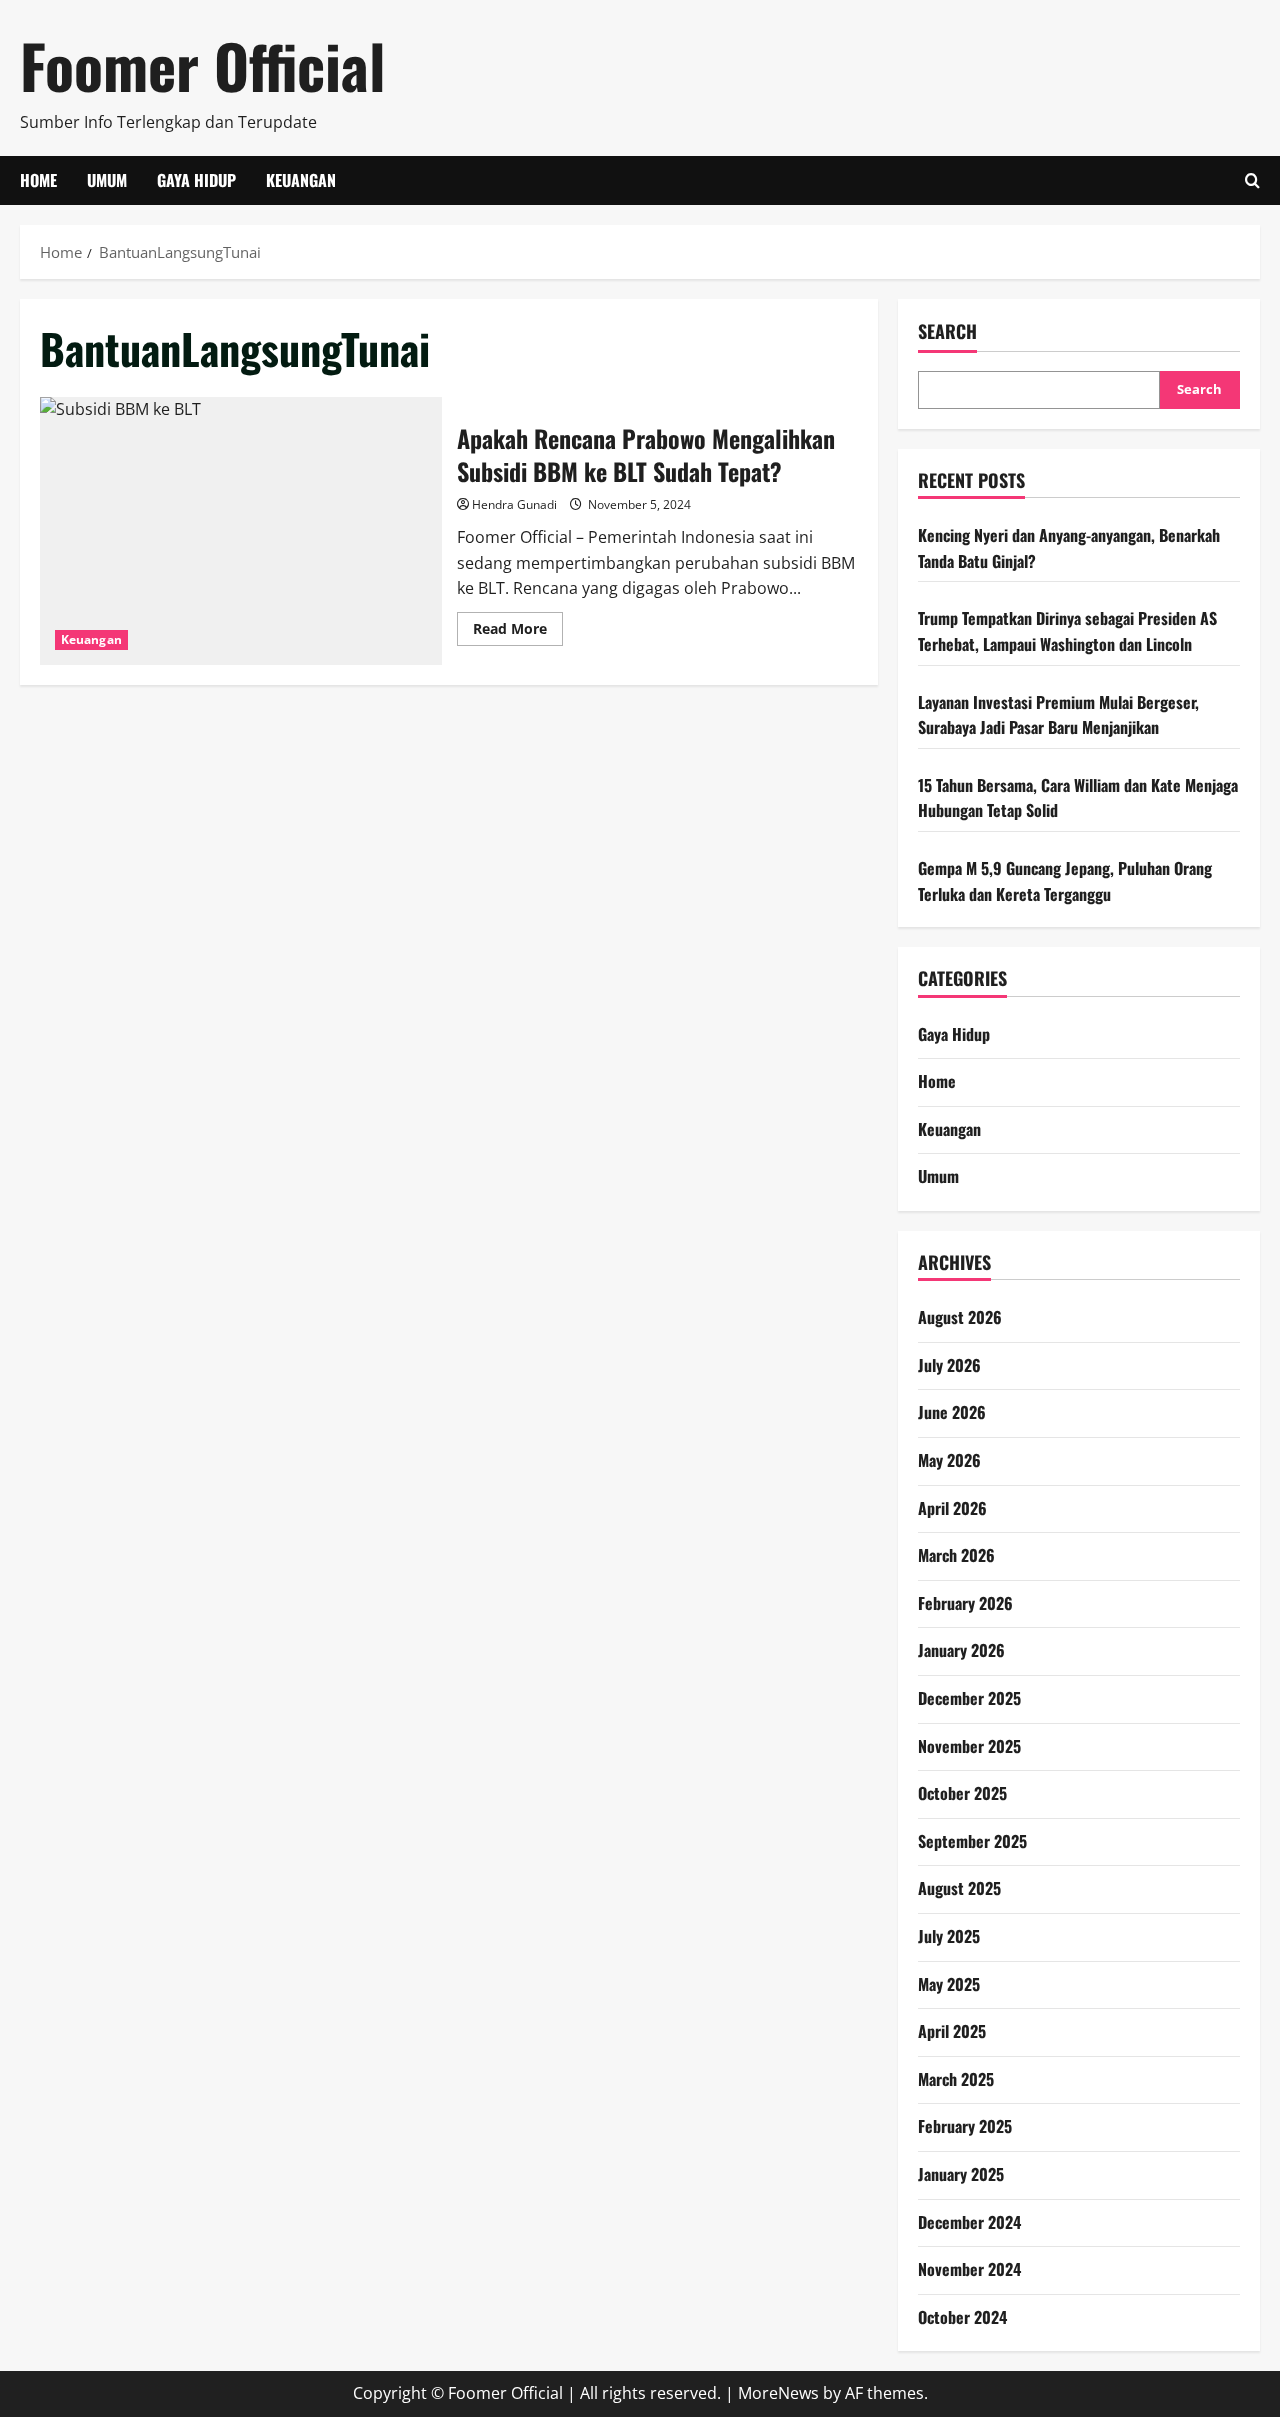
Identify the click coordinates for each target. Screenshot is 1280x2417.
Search (947, 331)
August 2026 (960, 1317)
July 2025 (949, 1936)
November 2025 (969, 1746)
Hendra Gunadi (514, 504)
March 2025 (956, 2079)
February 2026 (965, 1603)
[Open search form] (1252, 180)
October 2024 (962, 2317)
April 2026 (952, 1508)
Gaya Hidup (196, 180)
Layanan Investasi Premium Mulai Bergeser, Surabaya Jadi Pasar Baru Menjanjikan (1058, 715)
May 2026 (949, 1460)
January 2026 (961, 1650)
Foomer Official (202, 64)
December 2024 (969, 2222)
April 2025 (952, 2031)
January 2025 (961, 2174)
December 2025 (969, 1698)
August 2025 (959, 1888)
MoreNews (778, 2393)
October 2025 (962, 1793)
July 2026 (949, 1365)
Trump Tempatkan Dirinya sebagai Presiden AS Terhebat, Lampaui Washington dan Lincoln (1067, 631)
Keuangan (301, 180)
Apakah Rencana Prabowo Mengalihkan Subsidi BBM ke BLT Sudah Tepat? (241, 531)
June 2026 (952, 1412)
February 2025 (965, 2126)
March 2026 (956, 1555)
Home (38, 180)
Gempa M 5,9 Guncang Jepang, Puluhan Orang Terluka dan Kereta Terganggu (1065, 881)
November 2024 (969, 2269)
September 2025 (972, 1841)
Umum (107, 180)
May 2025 (949, 1984)
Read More (518, 632)
